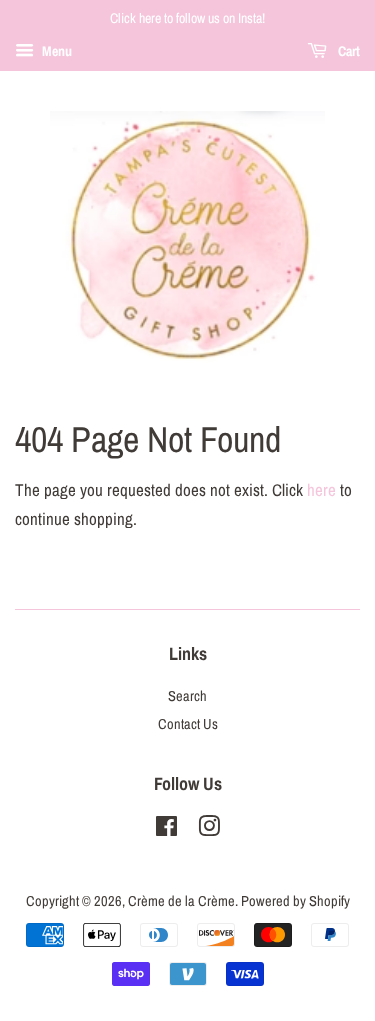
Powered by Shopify (295, 901)
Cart (347, 51)
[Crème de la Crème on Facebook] (166, 830)
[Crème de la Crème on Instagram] (209, 830)
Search (187, 696)
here (321, 489)
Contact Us (188, 724)
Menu (55, 51)
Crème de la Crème (181, 901)
